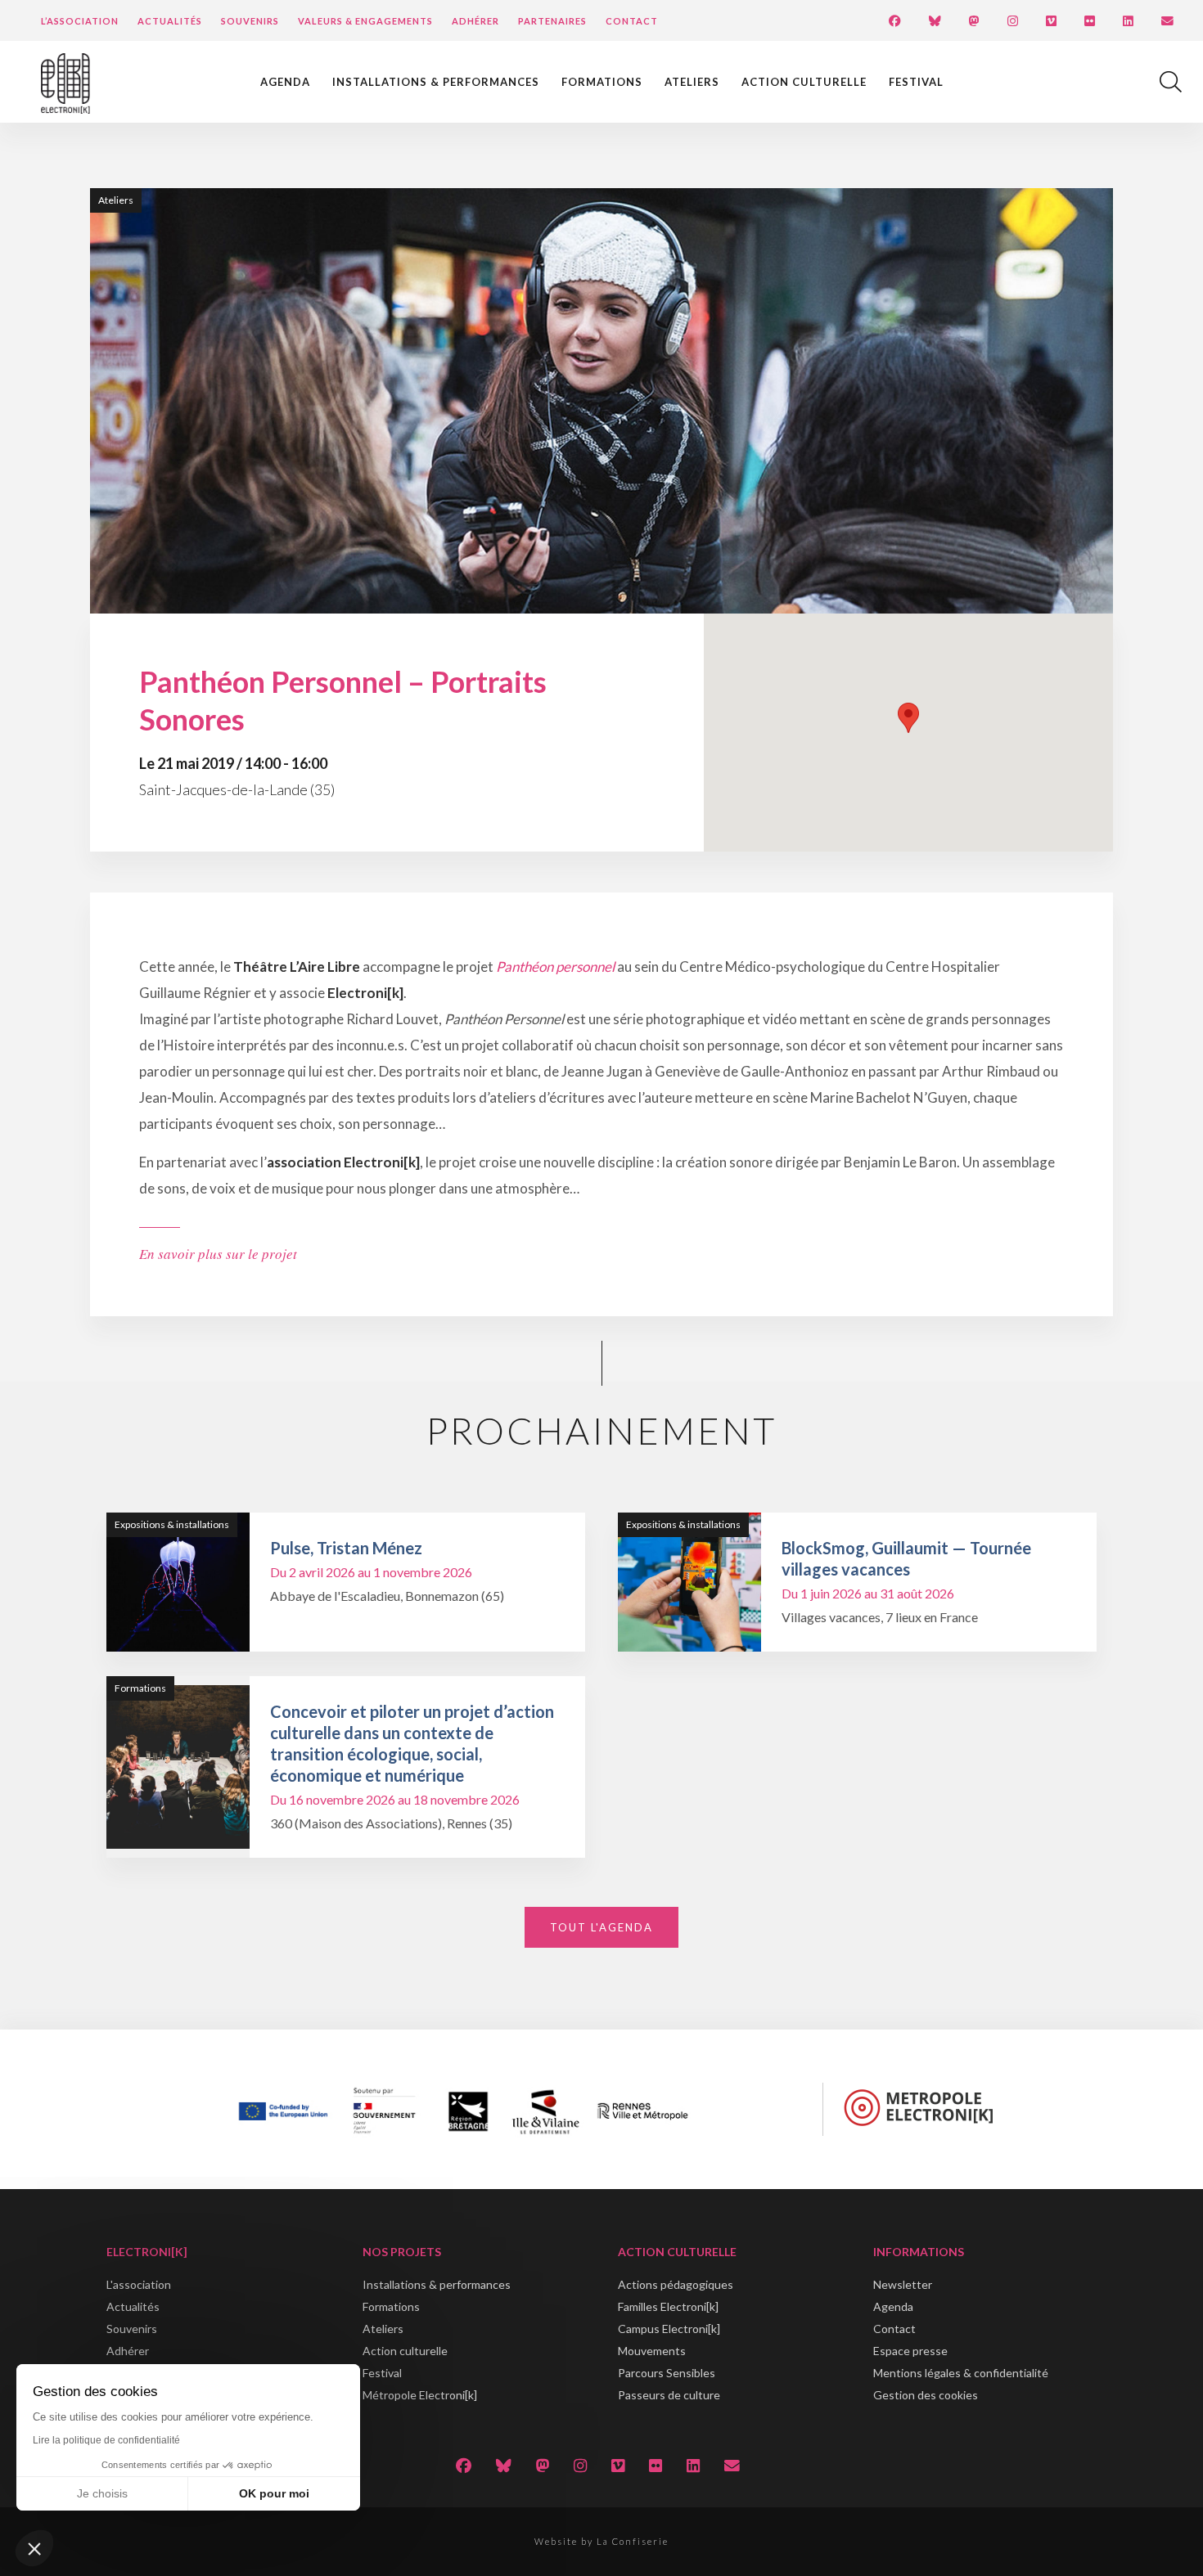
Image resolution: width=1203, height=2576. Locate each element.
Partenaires (552, 21)
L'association (139, 2284)
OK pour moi (274, 2493)
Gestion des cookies (926, 2395)
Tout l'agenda (601, 1927)
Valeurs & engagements (365, 21)
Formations (602, 82)
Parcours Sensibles (667, 2373)
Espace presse (910, 2351)
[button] (34, 2548)
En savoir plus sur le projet (218, 1254)
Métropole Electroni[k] (420, 2395)
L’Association (80, 21)
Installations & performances (436, 82)
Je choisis (102, 2493)
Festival (916, 82)
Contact (632, 21)
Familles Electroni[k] (668, 2306)
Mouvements (652, 2351)
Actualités (170, 21)
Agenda (285, 82)
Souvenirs (250, 21)
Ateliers (692, 82)
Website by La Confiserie (601, 2541)
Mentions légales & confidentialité (961, 2373)
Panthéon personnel (555, 967)
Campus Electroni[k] (669, 2329)
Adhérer (475, 21)
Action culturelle (804, 82)
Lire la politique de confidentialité (106, 2440)
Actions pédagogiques (676, 2284)
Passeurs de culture (669, 2395)
